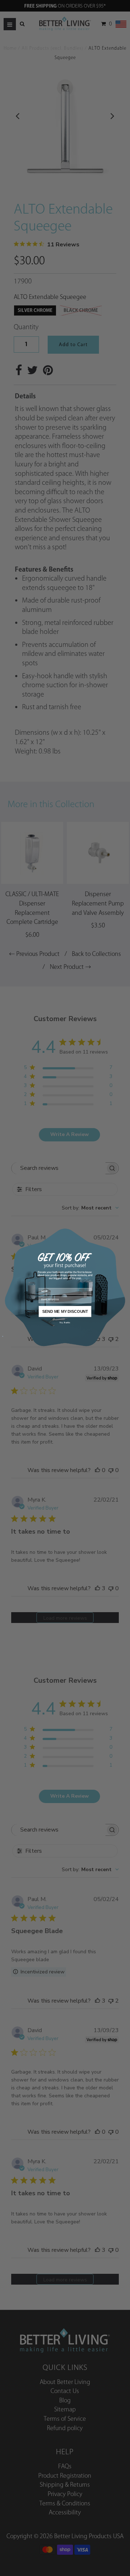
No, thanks (65, 1322)
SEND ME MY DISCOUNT (65, 1311)
